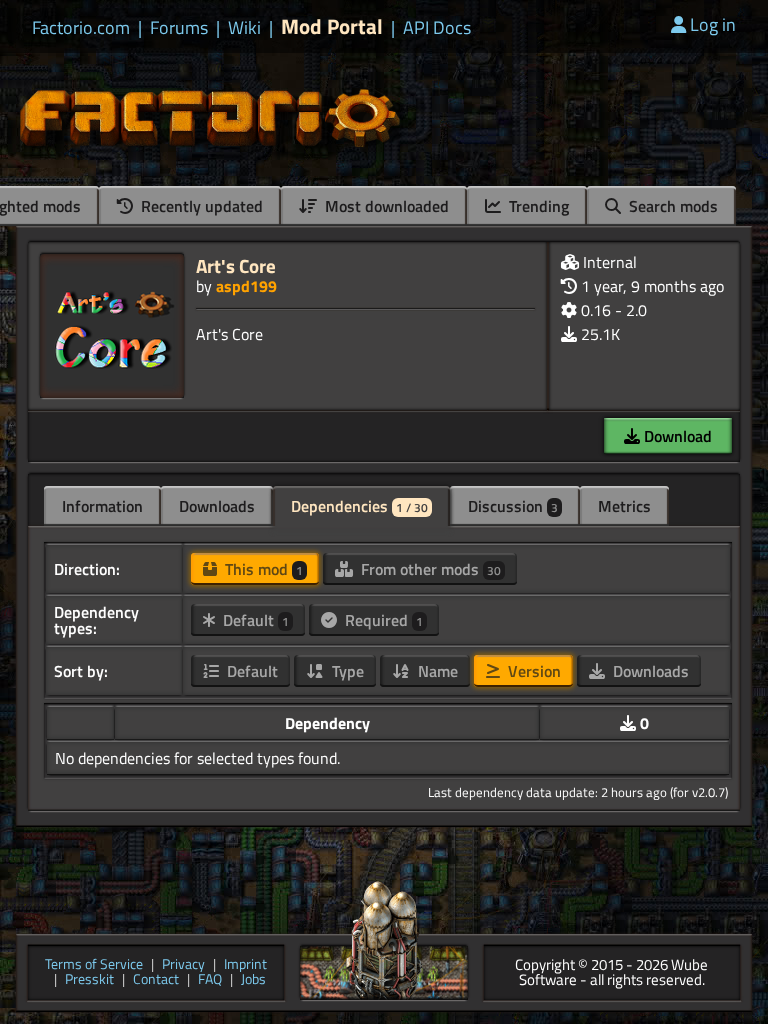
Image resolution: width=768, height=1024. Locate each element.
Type (346, 671)
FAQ (210, 980)
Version (532, 671)
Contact (156, 980)
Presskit (89, 980)
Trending (537, 206)
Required (382, 620)
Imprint (245, 965)
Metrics (624, 506)
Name (436, 671)
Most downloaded (385, 206)
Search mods (671, 206)
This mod (262, 569)
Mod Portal (332, 26)
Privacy (183, 965)
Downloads (217, 506)
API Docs (437, 28)
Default (254, 620)
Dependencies (359, 506)
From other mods (429, 569)
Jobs (253, 980)
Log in (713, 24)
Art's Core (236, 265)
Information (102, 506)
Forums (179, 28)
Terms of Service (94, 965)
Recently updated (200, 206)
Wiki (244, 28)
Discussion (513, 506)
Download (676, 436)
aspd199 (246, 286)
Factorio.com (81, 28)
